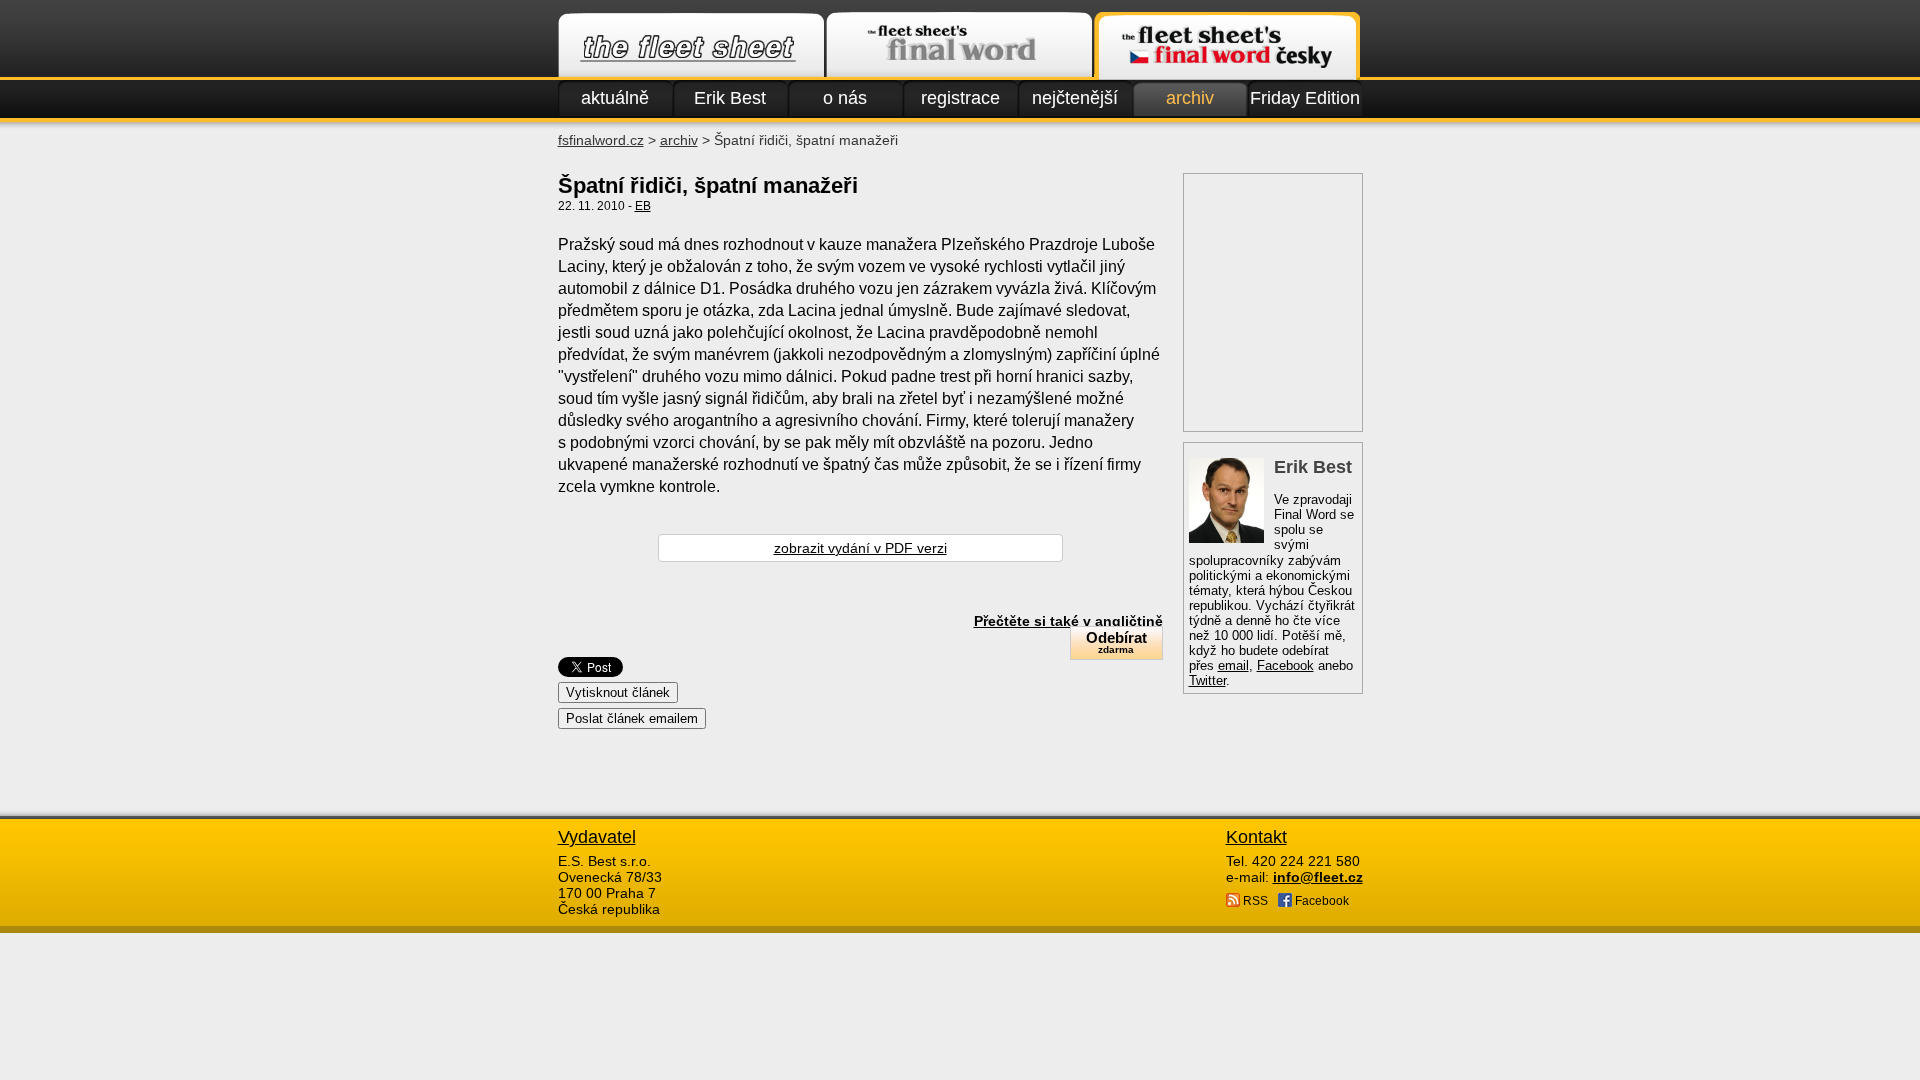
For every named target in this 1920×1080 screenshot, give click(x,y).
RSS (1254, 901)
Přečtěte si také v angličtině (1068, 621)
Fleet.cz (691, 46)
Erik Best (730, 98)
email (1233, 665)
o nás (845, 98)
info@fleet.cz (1318, 877)
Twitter (1207, 680)
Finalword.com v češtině (1227, 46)
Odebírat (1116, 642)
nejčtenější (1075, 98)
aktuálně (615, 98)
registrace (960, 98)
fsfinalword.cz (601, 140)
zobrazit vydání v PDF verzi (860, 548)
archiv (1190, 98)
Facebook (1285, 665)
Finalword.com (959, 46)
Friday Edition (1305, 98)
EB (643, 206)
